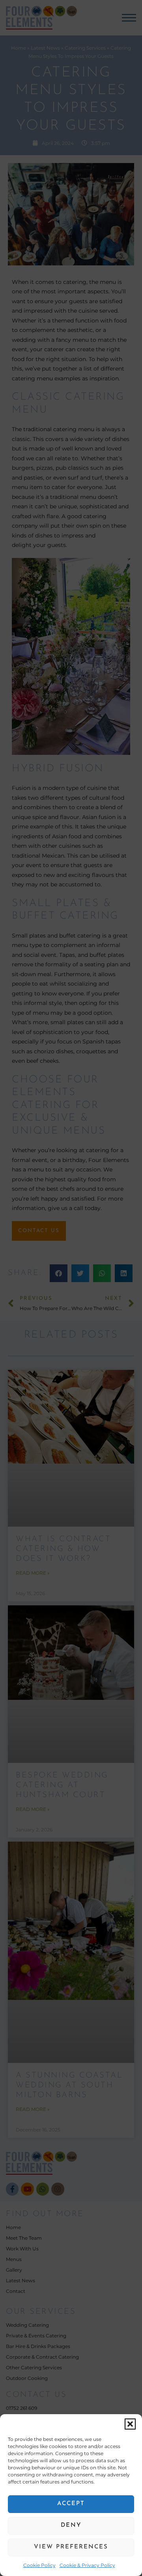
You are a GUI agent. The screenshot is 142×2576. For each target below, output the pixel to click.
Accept (71, 2504)
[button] (130, 2424)
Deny (71, 2525)
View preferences (71, 2547)
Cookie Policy (39, 2565)
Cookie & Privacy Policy (87, 2565)
